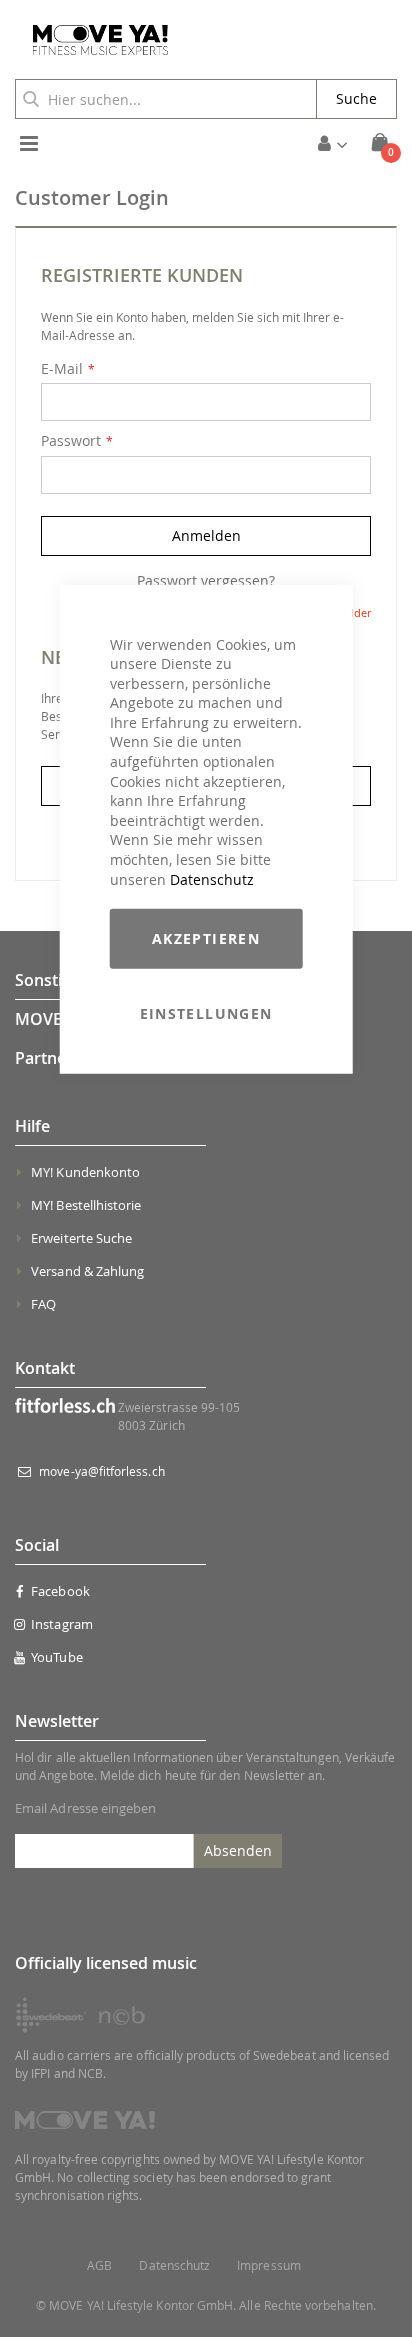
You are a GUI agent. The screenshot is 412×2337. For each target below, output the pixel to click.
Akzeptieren (206, 938)
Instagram (62, 1624)
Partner (44, 1058)
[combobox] (166, 99)
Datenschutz (212, 878)
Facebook (60, 1591)
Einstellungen (206, 1013)
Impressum (269, 2265)
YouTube (56, 1657)
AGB (99, 2265)
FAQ (43, 1304)
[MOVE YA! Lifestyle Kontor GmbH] (93, 40)
